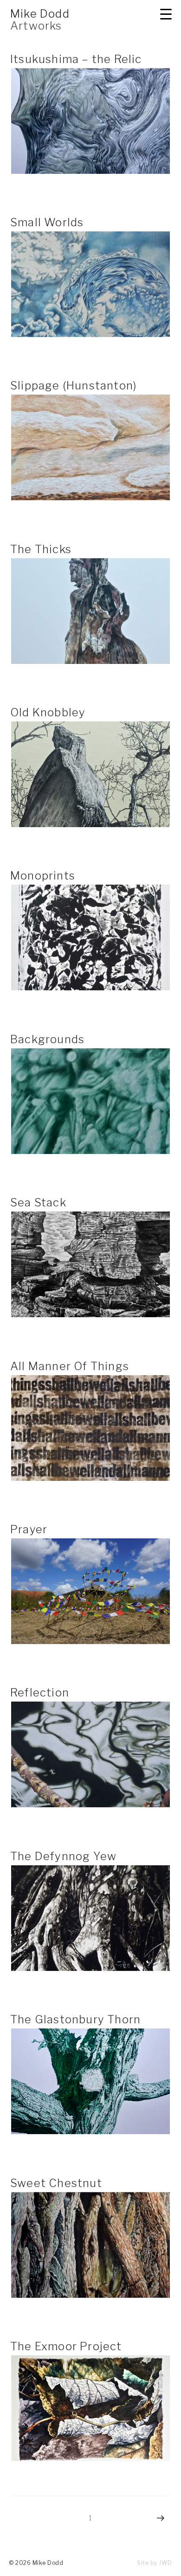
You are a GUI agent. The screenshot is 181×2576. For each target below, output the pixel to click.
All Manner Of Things (70, 1366)
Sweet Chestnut (56, 2183)
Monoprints (43, 876)
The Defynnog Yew (63, 1856)
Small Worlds (47, 222)
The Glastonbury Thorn (75, 2019)
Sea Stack (38, 1202)
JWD (165, 2563)
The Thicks (41, 549)
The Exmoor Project (66, 2346)
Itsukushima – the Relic (76, 59)
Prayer (29, 1529)
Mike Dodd (40, 14)
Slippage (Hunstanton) (73, 386)
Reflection (40, 1693)
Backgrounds (47, 1039)
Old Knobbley (48, 712)
